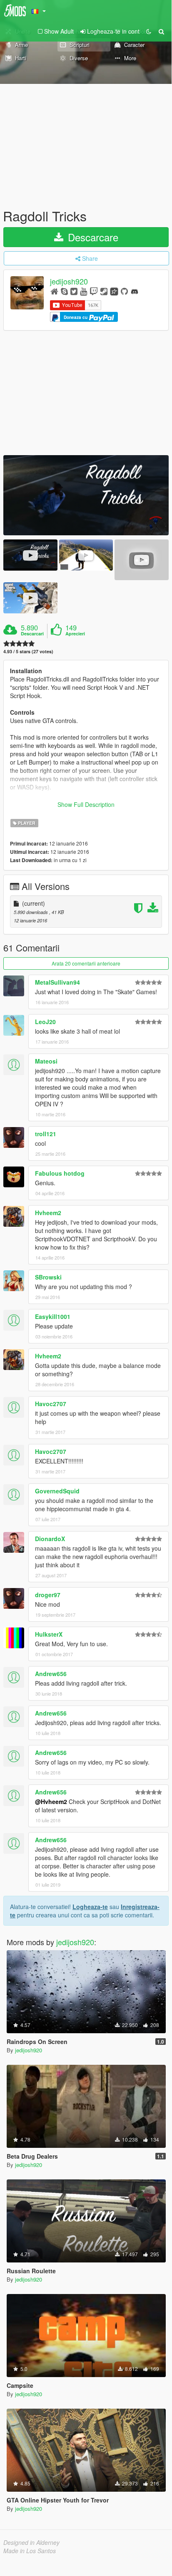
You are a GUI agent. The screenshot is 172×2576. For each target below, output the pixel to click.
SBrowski (48, 1277)
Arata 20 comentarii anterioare (86, 963)
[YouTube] (84, 291)
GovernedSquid (57, 1491)
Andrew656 (51, 1674)
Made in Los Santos (30, 2551)
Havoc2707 (51, 1404)
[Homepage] (54, 291)
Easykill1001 (53, 1316)
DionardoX (50, 1539)
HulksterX (49, 1634)
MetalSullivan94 (57, 982)
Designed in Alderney (31, 2542)
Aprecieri (75, 634)
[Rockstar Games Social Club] (114, 291)
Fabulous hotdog (60, 1173)
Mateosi (46, 1061)
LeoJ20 (45, 1022)
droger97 (48, 1595)
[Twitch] (94, 291)
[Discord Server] (135, 291)
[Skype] (64, 291)
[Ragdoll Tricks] (86, 495)
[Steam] (104, 291)
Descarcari (32, 634)
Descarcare (92, 237)
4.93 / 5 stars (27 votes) (28, 651)
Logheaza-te (90, 1907)
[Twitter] (74, 291)
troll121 (46, 1134)
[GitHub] (124, 291)
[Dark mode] (149, 31)
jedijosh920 (69, 282)
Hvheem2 (48, 1213)
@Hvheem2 (51, 1801)
